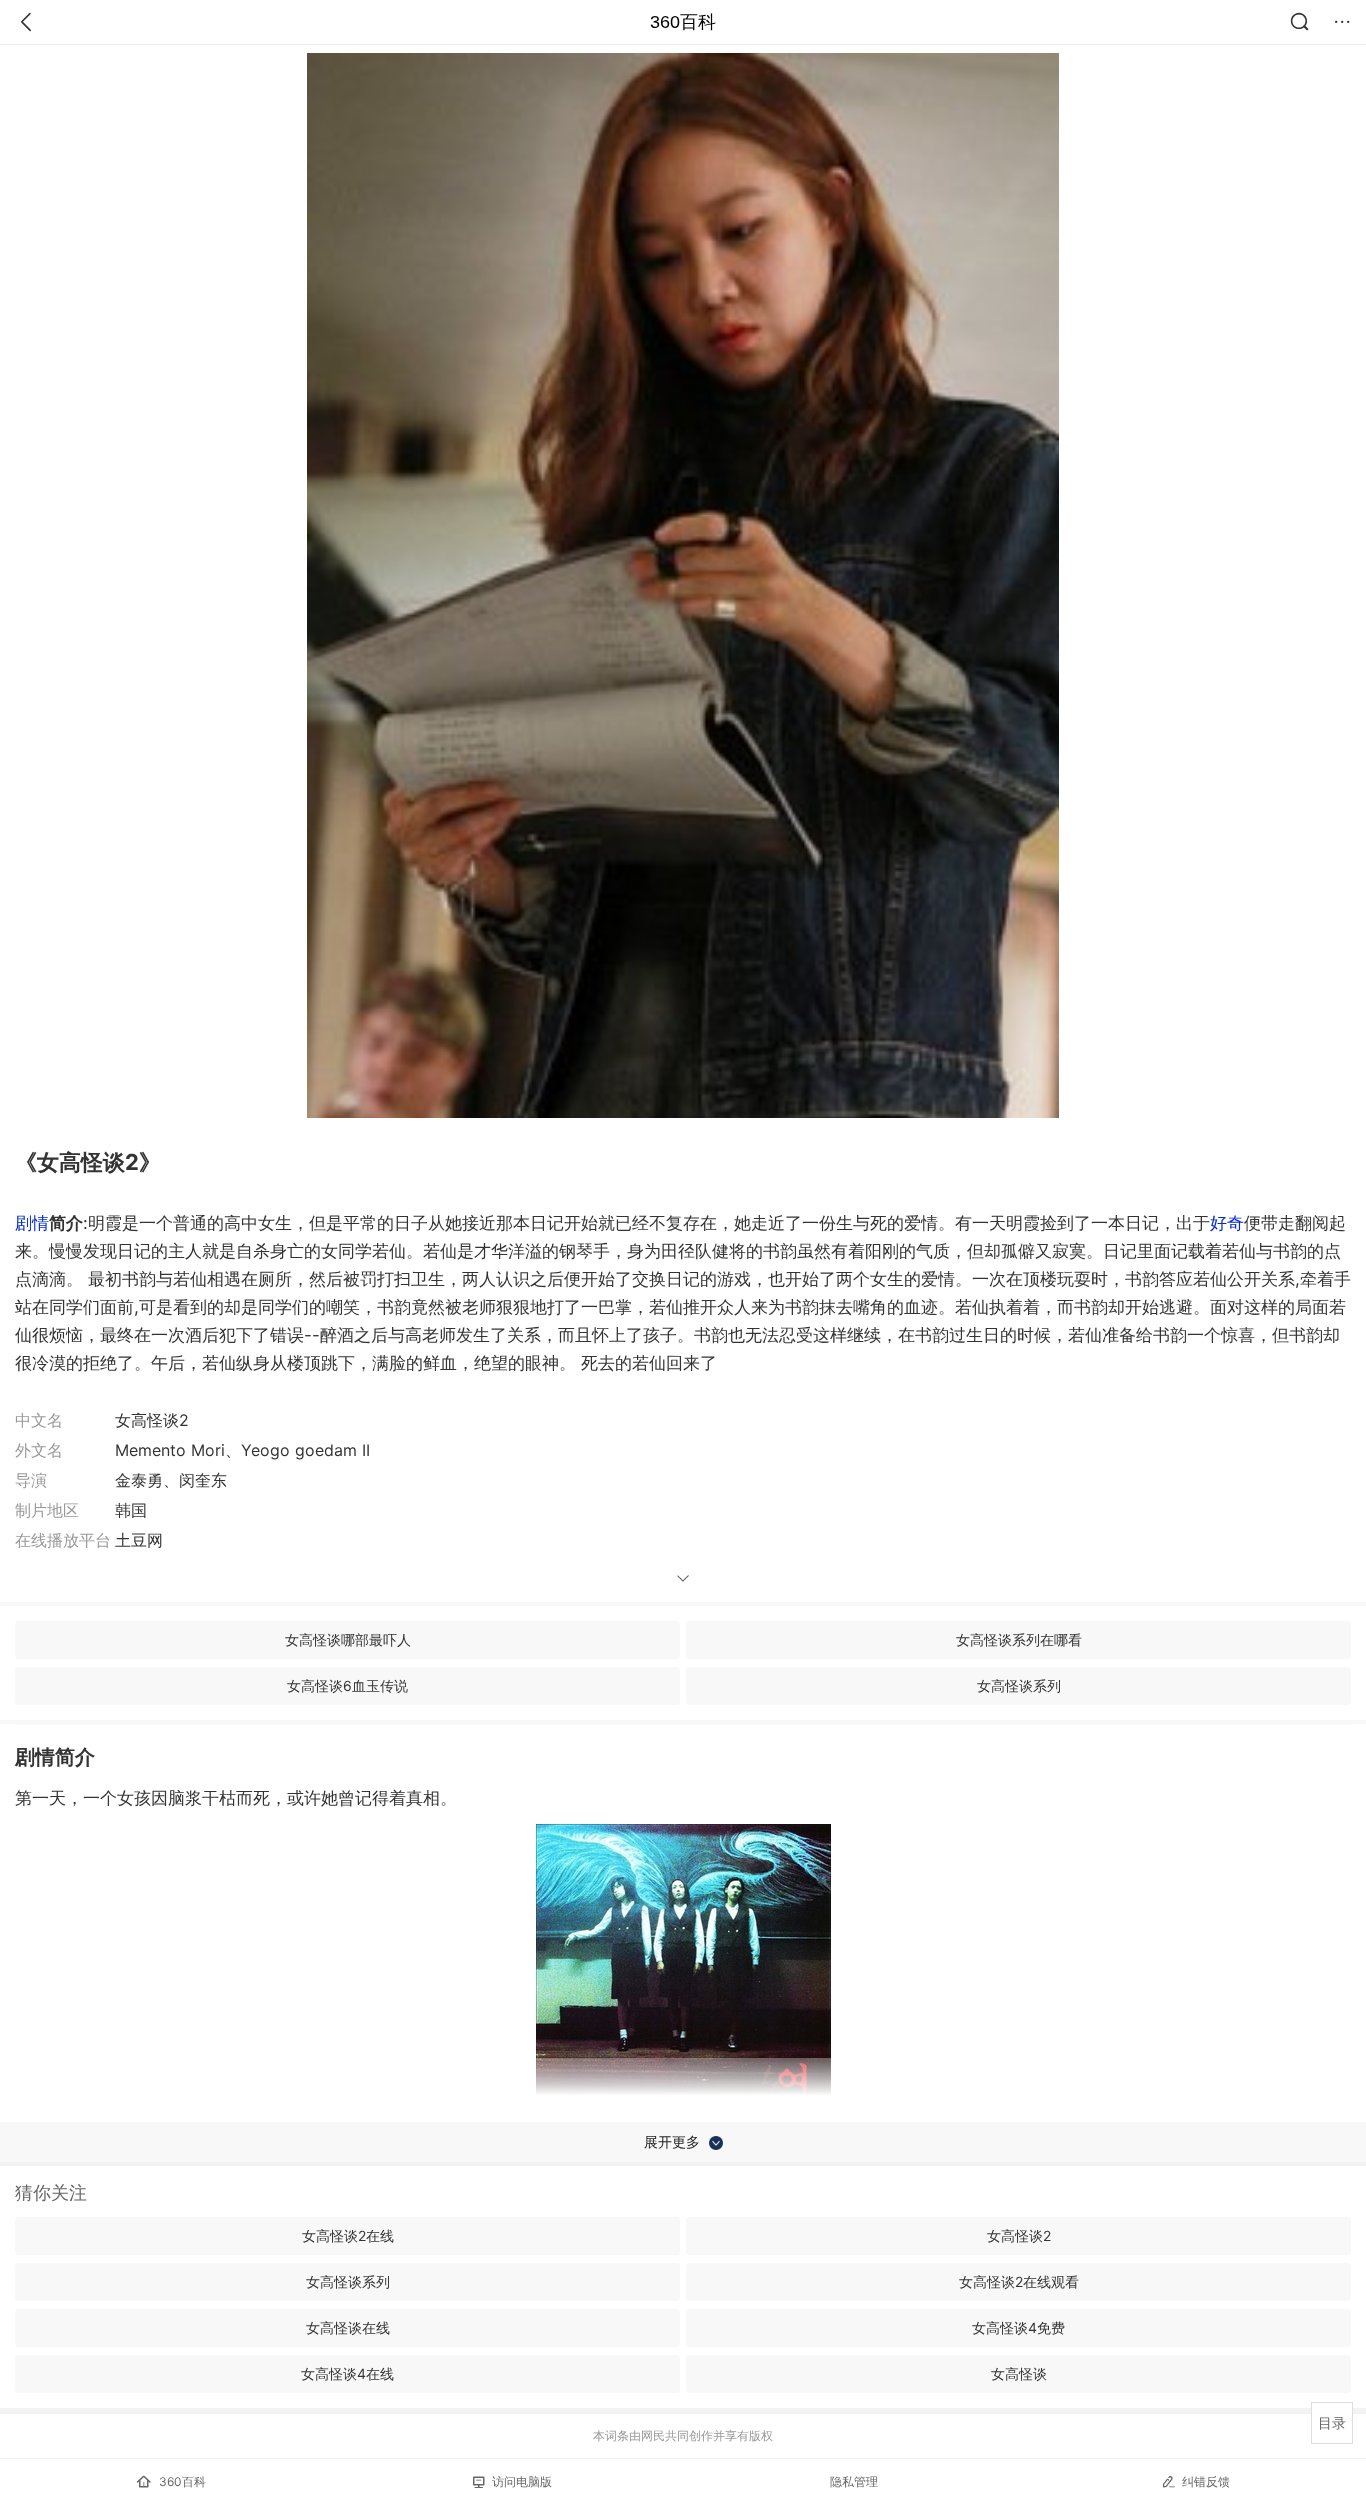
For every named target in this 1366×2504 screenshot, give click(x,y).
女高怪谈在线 (348, 2327)
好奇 (1227, 1223)
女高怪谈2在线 (348, 2235)
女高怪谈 (1019, 2373)
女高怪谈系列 (1019, 1685)
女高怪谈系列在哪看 (1019, 1639)
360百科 (683, 22)
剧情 (32, 1223)
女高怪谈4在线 (347, 2373)
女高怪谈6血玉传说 (347, 1685)
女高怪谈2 (1019, 2235)
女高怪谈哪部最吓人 (348, 1639)
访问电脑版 (522, 2481)
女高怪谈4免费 (1018, 2327)
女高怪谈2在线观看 (1019, 2281)
